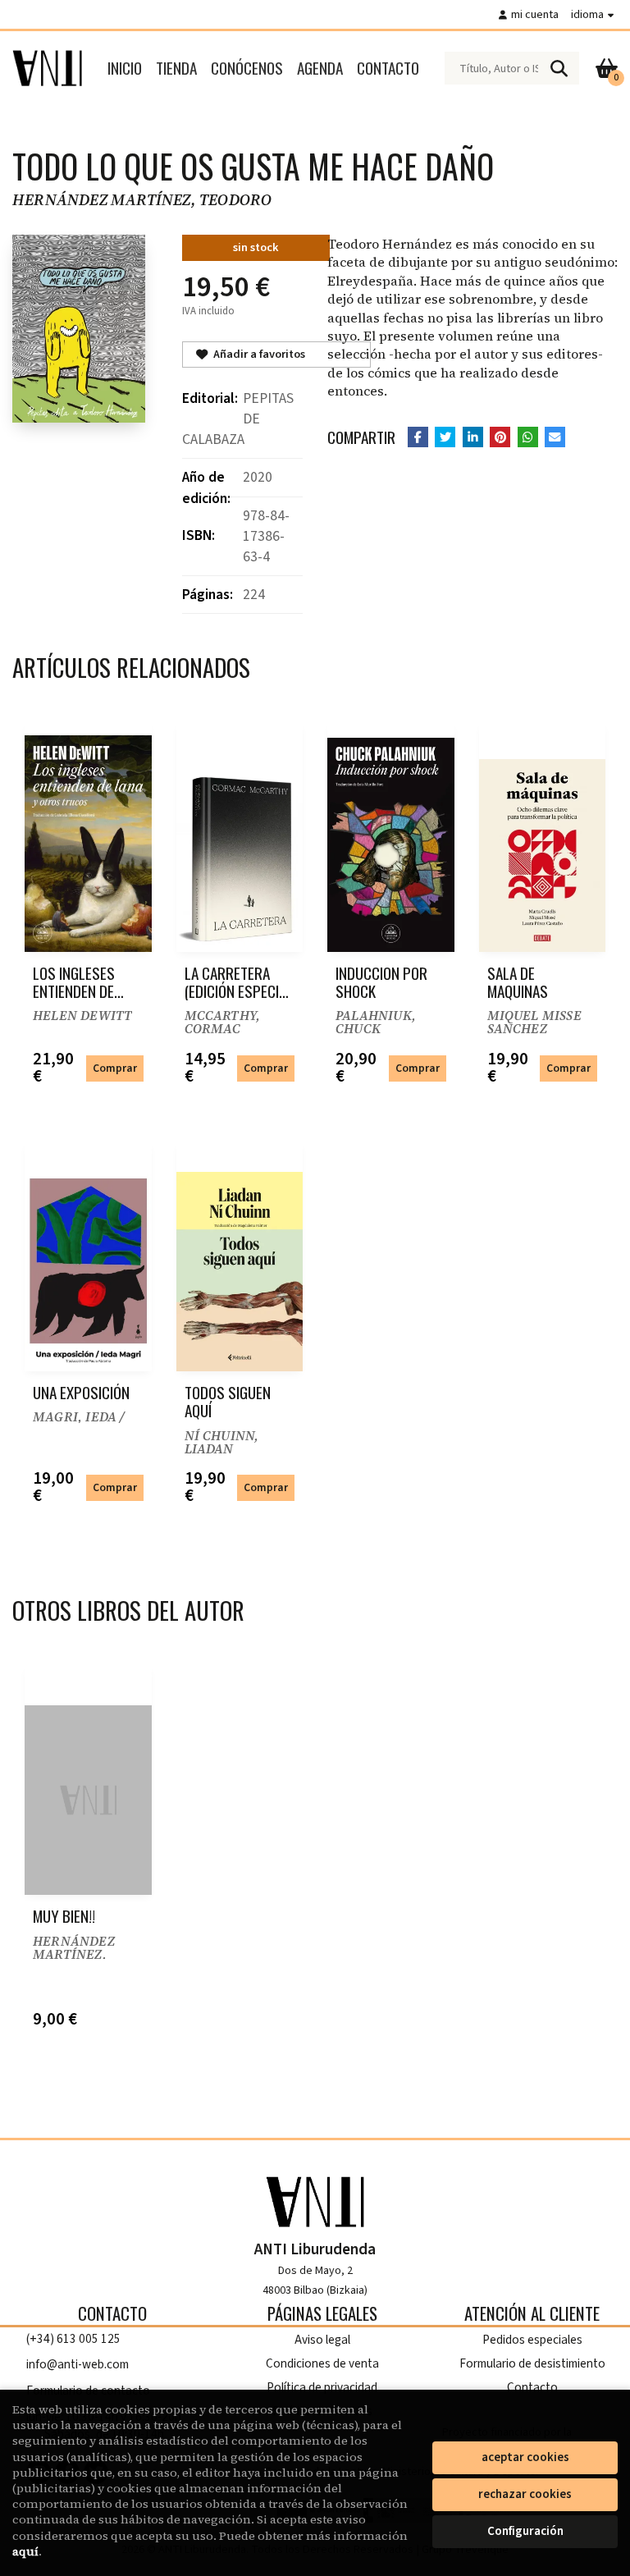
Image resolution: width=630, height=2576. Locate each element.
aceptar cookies (525, 2457)
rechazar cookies (525, 2494)
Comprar (115, 1068)
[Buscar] (559, 68)
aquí (25, 2551)
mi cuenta (535, 14)
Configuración (525, 2531)
